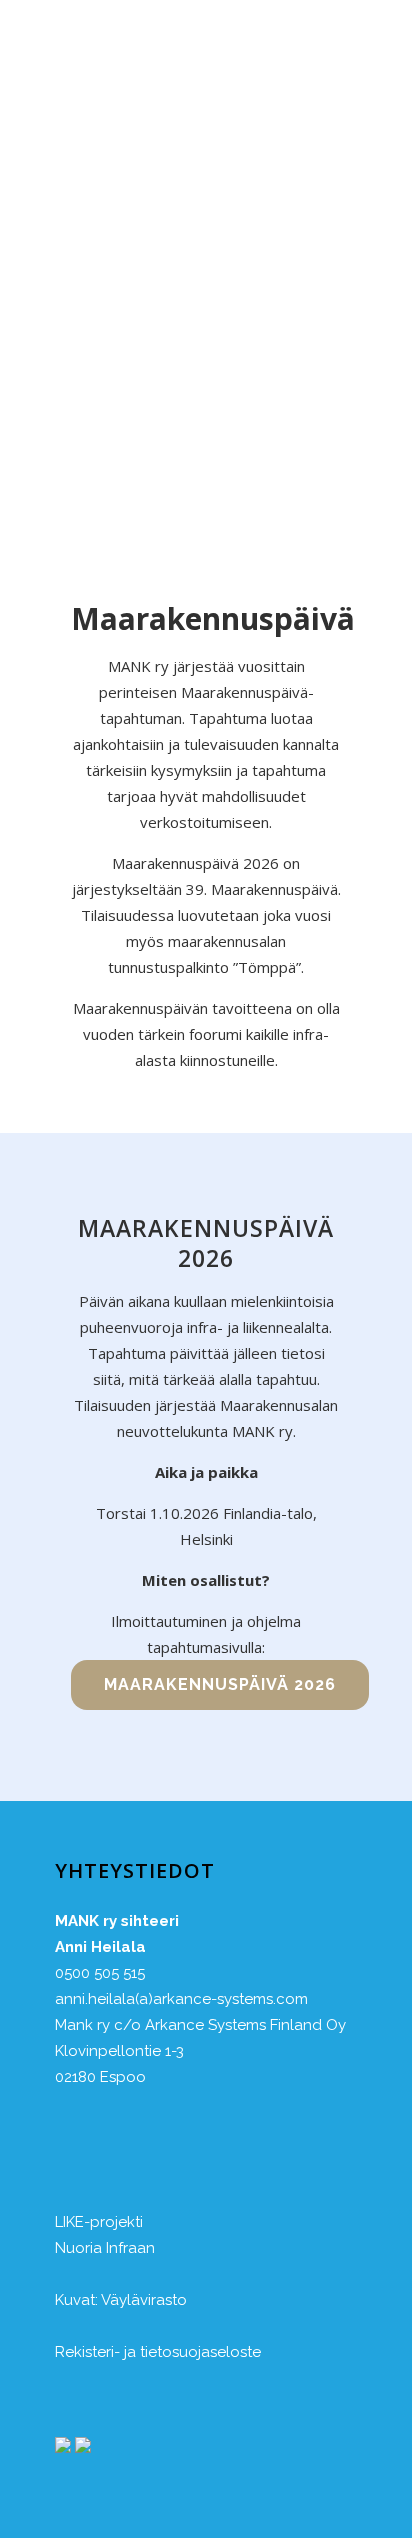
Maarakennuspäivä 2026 (220, 1684)
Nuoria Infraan (105, 2248)
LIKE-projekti (99, 2222)
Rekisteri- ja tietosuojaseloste (158, 2352)
